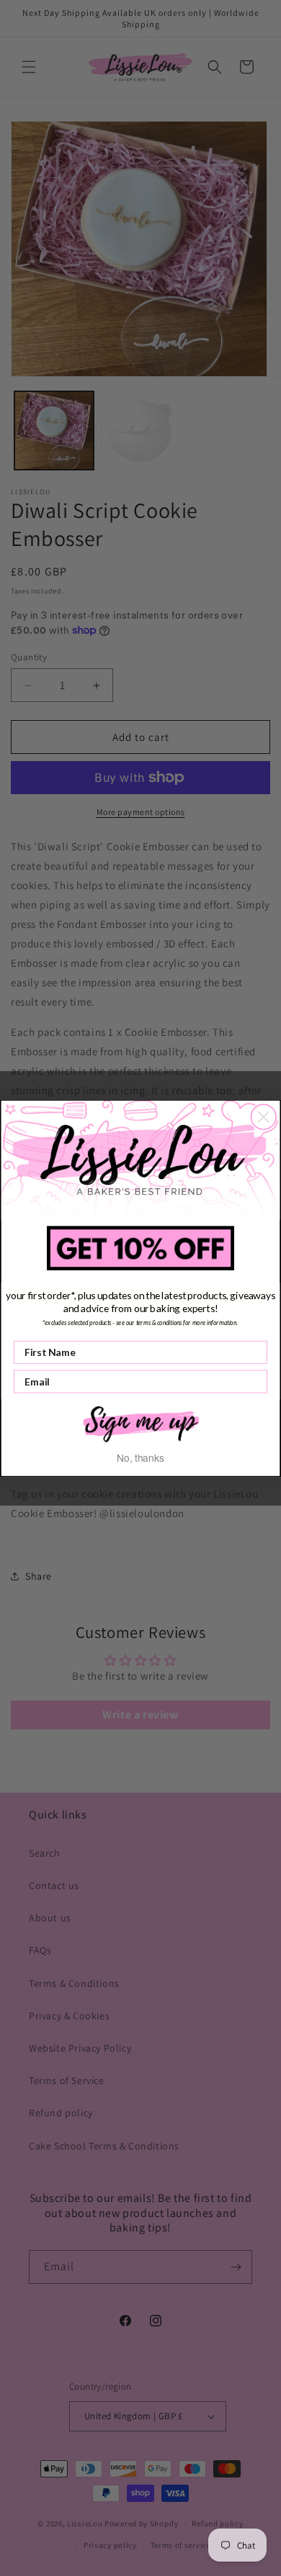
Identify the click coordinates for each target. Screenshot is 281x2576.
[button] (140, 1423)
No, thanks (140, 1457)
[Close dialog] (263, 1117)
